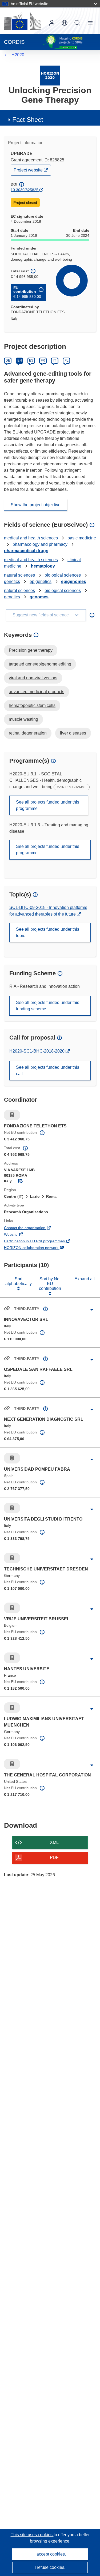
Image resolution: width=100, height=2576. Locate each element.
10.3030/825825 (25, 190)
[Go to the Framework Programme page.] (50, 75)
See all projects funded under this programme (48, 805)
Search (77, 23)
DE (8, 360)
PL (67, 360)
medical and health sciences (31, 538)
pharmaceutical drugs (26, 551)
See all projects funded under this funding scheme (48, 1006)
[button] (65, 23)
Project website (29, 171)
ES (31, 360)
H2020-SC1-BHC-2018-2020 (37, 1051)
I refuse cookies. (50, 2567)
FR (43, 360)
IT (55, 360)
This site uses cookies (32, 2535)
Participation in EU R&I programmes (42, 1242)
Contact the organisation (32, 1228)
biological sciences (63, 575)
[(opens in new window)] (22, 21)
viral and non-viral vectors (33, 678)
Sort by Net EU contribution (50, 1284)
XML (54, 1842)
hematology (43, 566)
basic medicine (82, 538)
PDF (54, 1858)
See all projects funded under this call (48, 1070)
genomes (39, 597)
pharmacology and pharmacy (40, 544)
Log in (52, 23)
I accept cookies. (50, 2554)
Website (18, 1235)
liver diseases (73, 733)
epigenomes (74, 581)
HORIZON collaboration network (39, 1248)
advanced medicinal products (37, 692)
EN (20, 360)
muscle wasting (23, 719)
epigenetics (41, 581)
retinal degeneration (28, 733)
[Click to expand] (92, 1310)
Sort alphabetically (19, 1281)
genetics (12, 581)
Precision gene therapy (31, 650)
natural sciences (19, 575)
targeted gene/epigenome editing (40, 664)
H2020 (18, 55)
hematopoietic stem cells (32, 705)
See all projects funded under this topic (48, 932)
